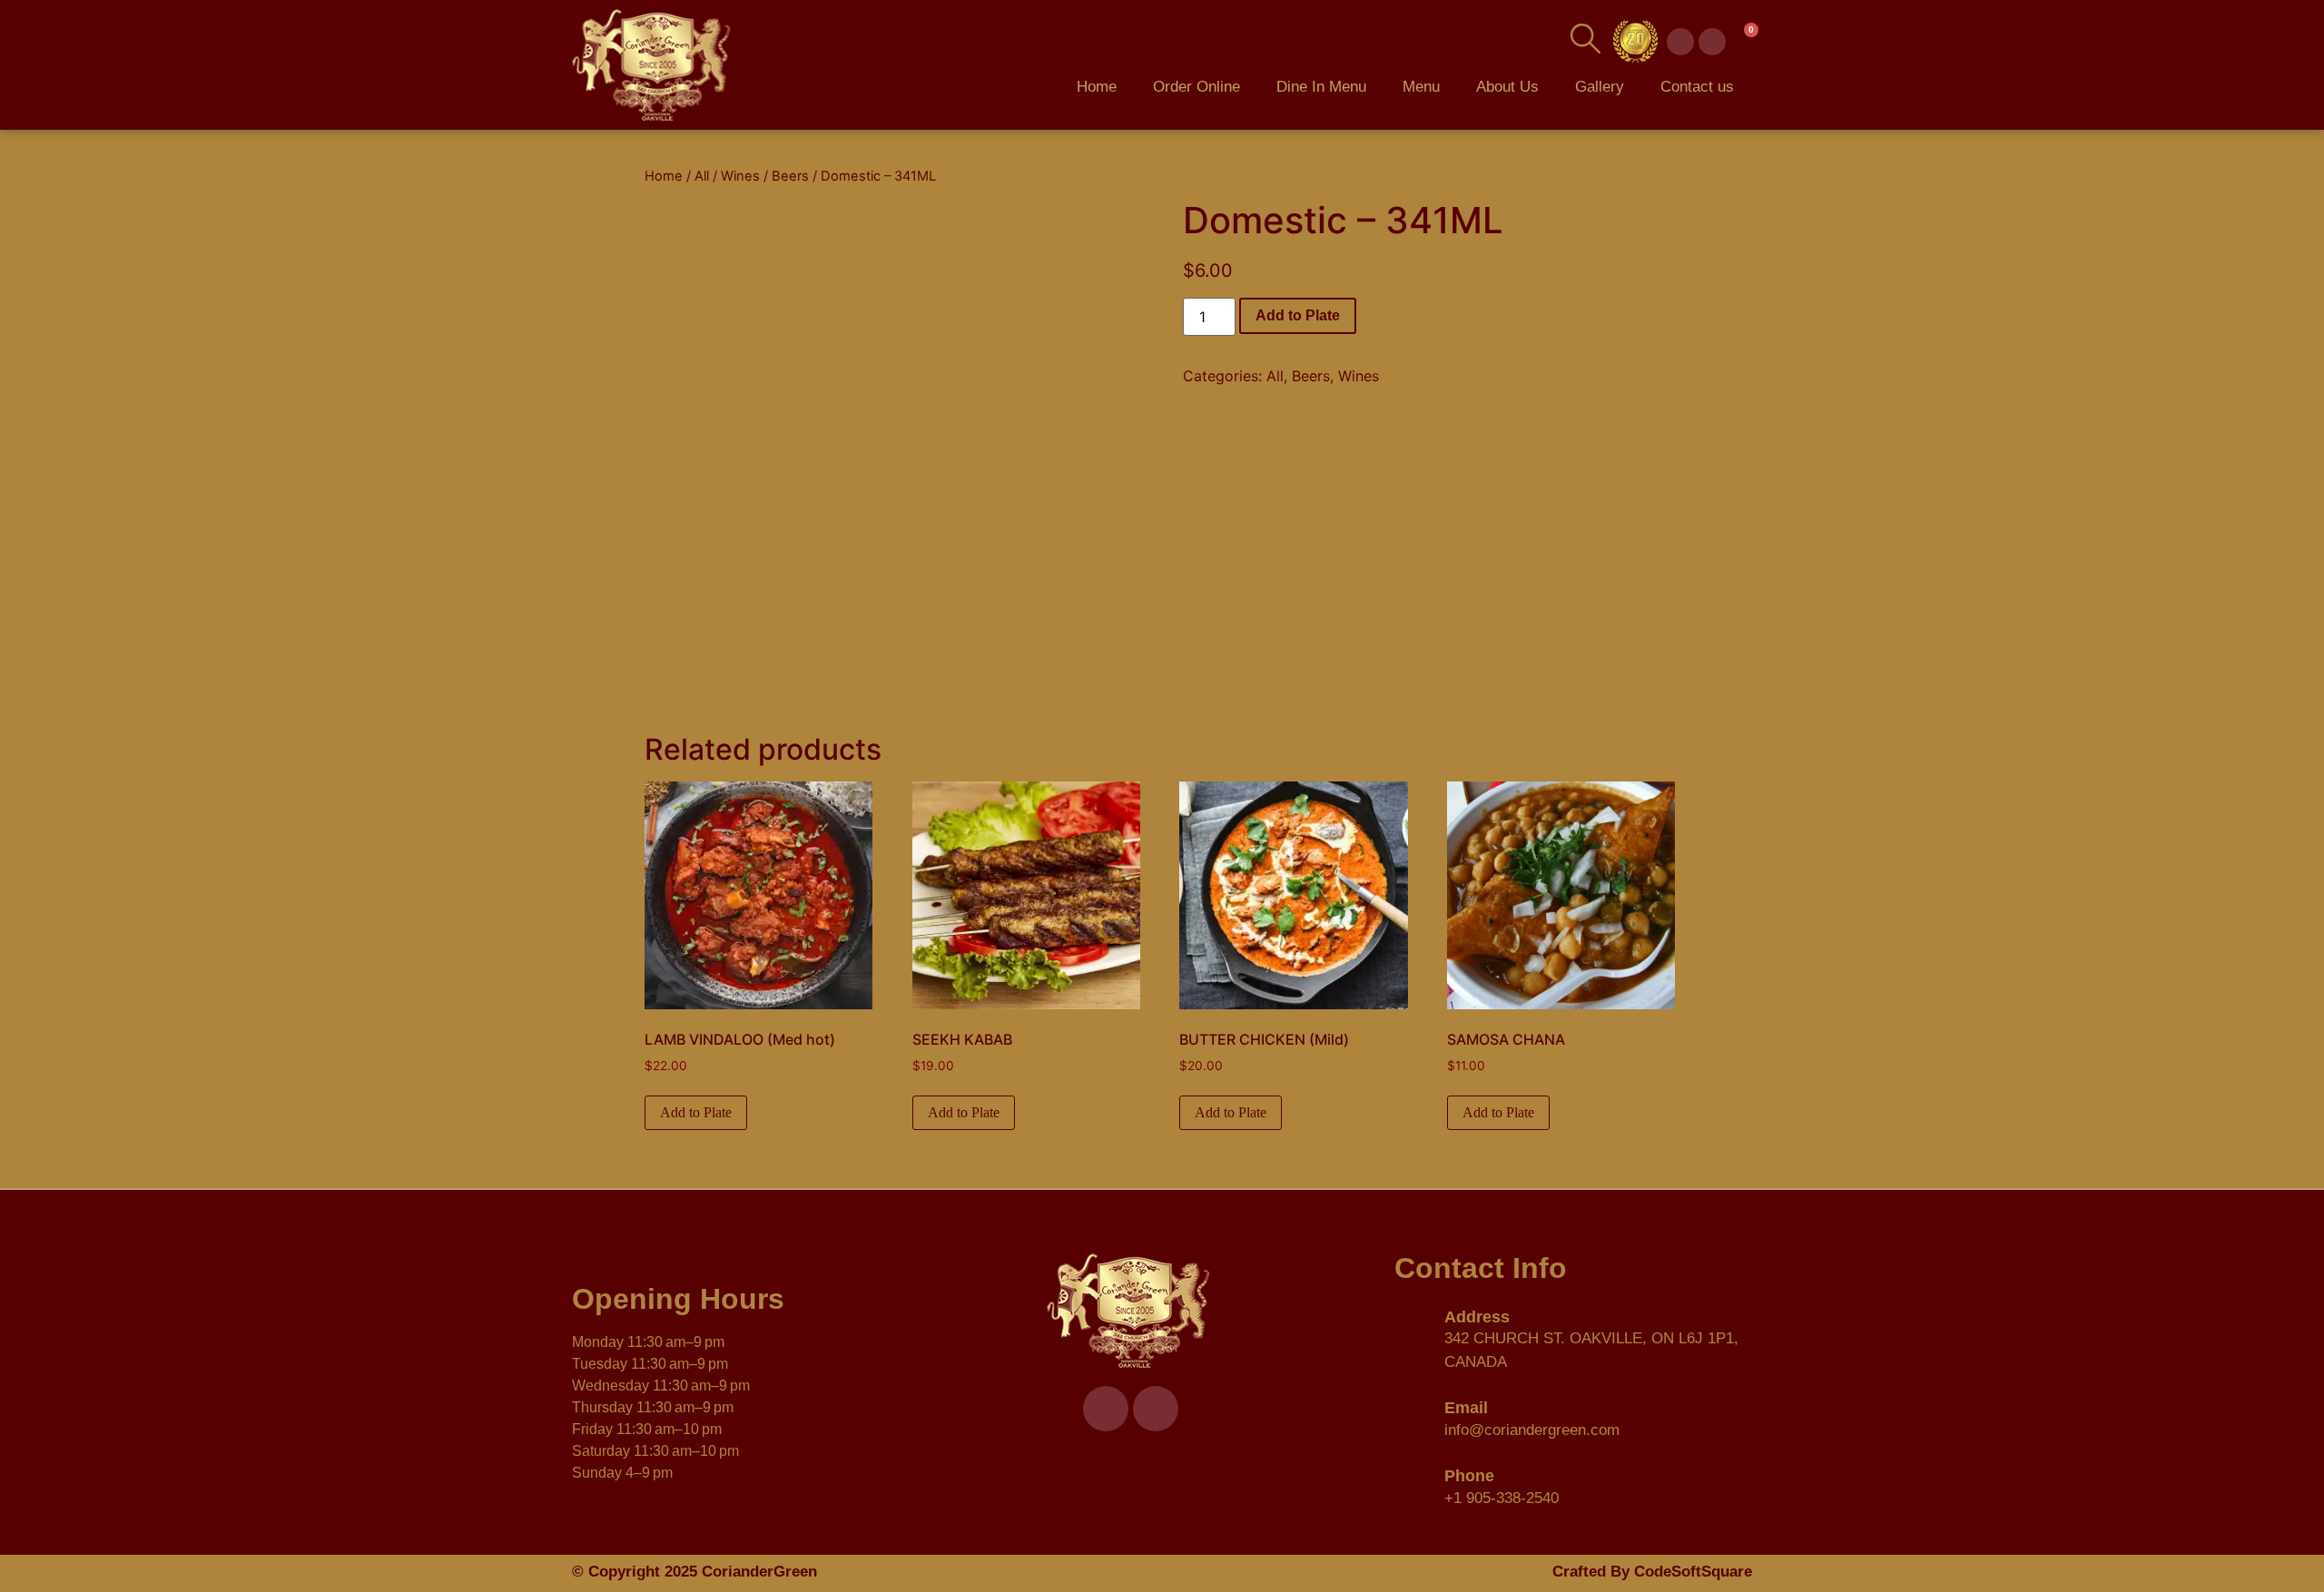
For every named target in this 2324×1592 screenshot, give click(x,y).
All (702, 176)
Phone (1469, 1476)
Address (1477, 1317)
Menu (1421, 87)
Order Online (1196, 87)
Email (1466, 1408)
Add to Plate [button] (696, 1112)
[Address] (1413, 1337)
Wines (740, 176)
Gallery (1600, 87)
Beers (790, 176)
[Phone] (1413, 1485)
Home (1097, 87)
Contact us (1697, 87)
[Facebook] (1680, 42)
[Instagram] (1712, 42)
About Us (1507, 87)
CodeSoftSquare (1693, 1572)
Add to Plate (1298, 315)
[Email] (1413, 1417)
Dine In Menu (1321, 87)
